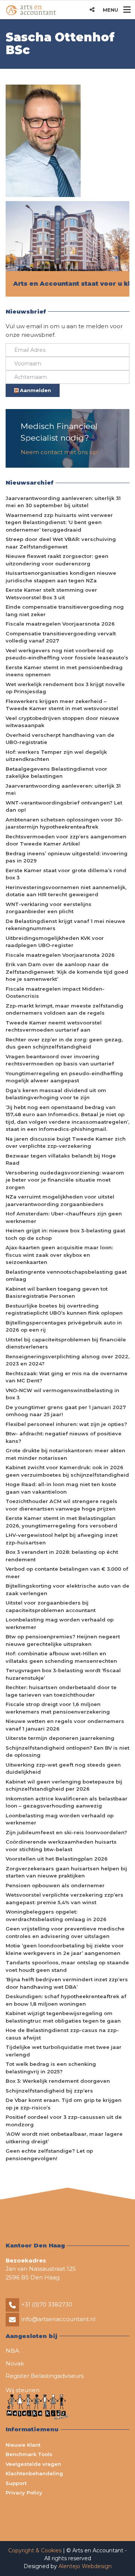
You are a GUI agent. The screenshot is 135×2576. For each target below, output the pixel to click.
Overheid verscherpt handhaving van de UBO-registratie (60, 739)
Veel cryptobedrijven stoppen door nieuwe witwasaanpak (62, 722)
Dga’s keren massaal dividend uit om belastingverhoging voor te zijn (56, 1094)
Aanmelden (35, 390)
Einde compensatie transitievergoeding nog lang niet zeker (65, 611)
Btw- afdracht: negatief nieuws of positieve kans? (64, 1437)
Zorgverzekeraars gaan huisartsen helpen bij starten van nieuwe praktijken (66, 1872)
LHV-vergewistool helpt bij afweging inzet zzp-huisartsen (62, 1539)
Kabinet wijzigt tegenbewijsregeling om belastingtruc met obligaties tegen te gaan (63, 2017)
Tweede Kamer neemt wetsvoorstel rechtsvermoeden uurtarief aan (54, 1026)
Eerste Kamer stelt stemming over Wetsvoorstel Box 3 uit (51, 594)
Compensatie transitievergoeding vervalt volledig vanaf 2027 (61, 637)
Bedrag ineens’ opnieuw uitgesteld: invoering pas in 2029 (67, 857)
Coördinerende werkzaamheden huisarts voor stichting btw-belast (61, 1846)
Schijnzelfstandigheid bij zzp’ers (49, 2091)
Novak (15, 2363)
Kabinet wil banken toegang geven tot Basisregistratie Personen (57, 1293)
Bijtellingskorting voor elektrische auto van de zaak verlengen (67, 1590)
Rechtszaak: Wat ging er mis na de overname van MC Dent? (67, 1377)
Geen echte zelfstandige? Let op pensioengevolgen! (49, 2155)
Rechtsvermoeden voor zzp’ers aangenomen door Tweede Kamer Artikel (66, 840)
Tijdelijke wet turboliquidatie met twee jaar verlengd (64, 2051)
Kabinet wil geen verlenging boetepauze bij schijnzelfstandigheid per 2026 (64, 1785)
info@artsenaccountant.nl (58, 2319)
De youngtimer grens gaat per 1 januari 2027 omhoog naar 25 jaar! (66, 1411)
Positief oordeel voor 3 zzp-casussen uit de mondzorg (64, 2121)
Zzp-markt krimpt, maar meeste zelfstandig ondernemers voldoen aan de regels (64, 1009)
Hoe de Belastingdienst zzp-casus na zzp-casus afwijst (62, 2034)
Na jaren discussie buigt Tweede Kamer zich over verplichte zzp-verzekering (66, 1143)
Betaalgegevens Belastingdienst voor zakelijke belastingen (56, 773)
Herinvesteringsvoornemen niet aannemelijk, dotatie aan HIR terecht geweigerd (66, 891)
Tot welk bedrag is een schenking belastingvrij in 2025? (51, 2068)
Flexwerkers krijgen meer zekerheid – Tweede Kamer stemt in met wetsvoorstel (62, 705)
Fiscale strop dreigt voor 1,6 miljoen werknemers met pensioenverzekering (58, 1708)
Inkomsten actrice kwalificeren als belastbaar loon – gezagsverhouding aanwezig (67, 1802)
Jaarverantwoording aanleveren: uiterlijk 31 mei (63, 789)
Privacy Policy (24, 2493)
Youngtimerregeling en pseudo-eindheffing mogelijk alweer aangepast (64, 1077)
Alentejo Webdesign (85, 2566)
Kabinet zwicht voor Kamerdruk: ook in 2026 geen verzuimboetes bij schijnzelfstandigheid (67, 1471)
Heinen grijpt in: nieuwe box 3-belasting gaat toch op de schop (65, 1234)
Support (16, 2483)
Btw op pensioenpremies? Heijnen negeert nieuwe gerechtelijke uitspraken (63, 1640)
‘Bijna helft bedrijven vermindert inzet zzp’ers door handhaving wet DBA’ (67, 1983)
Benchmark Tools (29, 2454)
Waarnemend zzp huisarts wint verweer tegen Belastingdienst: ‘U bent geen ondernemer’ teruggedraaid (59, 522)
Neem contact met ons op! (59, 452)
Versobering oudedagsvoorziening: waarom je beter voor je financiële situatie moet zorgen (65, 1180)
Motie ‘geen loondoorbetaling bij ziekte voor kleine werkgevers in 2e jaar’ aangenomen (65, 1949)
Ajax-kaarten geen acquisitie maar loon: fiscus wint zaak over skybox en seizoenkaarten (59, 1255)
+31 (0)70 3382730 (47, 2304)
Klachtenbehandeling (34, 2473)
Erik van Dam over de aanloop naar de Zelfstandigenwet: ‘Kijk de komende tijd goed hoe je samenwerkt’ (67, 972)
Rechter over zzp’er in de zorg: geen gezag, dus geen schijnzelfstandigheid (64, 1043)
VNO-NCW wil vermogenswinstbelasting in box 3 (62, 1394)
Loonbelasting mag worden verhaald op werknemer (60, 1623)
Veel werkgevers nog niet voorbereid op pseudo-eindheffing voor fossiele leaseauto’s (67, 654)
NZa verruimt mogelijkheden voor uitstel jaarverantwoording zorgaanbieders (60, 1200)
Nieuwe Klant (23, 2445)
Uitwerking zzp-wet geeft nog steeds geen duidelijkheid (63, 1768)
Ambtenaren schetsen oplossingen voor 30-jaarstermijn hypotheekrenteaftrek (64, 823)
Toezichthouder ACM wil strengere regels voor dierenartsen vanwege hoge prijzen (61, 1505)
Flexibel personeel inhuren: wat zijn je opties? (66, 1424)
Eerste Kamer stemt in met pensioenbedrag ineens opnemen (64, 671)
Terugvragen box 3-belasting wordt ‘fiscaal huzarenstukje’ (63, 1674)
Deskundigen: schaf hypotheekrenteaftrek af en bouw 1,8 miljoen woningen (66, 2000)
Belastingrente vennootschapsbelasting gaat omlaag (66, 1276)
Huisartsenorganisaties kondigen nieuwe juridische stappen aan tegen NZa (61, 577)
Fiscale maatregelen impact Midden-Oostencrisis (55, 993)
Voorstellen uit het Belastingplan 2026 (57, 1859)
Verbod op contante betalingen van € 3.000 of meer (67, 1573)
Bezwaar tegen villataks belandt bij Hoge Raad (61, 1159)
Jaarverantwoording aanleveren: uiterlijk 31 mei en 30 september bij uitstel (63, 502)
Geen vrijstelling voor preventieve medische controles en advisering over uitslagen (65, 1932)
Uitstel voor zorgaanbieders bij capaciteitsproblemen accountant (51, 1606)
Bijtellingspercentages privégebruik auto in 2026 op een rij (64, 1326)
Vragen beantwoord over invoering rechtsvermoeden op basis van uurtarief (60, 1060)
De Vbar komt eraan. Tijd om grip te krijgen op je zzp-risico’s (64, 2104)
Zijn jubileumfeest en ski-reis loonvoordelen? (66, 1832)
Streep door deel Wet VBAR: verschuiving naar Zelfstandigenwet (61, 543)
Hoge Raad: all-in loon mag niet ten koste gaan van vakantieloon (61, 1488)
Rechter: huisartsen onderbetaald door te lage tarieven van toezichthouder (61, 1691)
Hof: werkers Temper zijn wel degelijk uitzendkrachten (56, 756)
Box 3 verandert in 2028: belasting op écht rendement (62, 1556)
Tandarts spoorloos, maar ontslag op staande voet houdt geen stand (67, 1966)
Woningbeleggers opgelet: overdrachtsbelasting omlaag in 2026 (56, 1915)
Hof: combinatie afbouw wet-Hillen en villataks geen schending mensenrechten (61, 1657)
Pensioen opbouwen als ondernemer (55, 1885)
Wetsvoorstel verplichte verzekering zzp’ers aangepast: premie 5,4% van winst (64, 1899)
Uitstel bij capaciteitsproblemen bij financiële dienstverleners (66, 1343)
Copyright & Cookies (36, 2550)
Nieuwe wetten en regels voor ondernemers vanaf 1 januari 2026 (65, 1725)
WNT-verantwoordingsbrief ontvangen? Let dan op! (64, 806)
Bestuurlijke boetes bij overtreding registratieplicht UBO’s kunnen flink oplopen (64, 1309)
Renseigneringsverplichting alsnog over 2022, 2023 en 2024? (67, 1360)
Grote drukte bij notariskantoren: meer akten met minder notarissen (65, 1454)
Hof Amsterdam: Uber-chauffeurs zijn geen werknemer (64, 1217)
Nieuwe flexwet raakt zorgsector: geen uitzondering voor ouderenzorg (57, 560)
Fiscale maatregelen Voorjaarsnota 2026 (60, 624)
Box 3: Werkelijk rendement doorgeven (58, 2081)
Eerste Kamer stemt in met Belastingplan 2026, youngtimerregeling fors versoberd (61, 1522)
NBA (12, 2351)
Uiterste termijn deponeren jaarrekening (60, 1738)
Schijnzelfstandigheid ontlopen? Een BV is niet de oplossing (67, 1752)
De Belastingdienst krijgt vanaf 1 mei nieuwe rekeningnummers (65, 925)
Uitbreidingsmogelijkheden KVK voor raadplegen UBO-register (55, 942)
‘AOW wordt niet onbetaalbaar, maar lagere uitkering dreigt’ (64, 2138)
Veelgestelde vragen (33, 2464)
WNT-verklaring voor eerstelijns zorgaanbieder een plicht (49, 908)
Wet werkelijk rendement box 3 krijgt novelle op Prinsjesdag (65, 688)
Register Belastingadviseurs (45, 2376)
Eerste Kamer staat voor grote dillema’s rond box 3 (66, 874)
